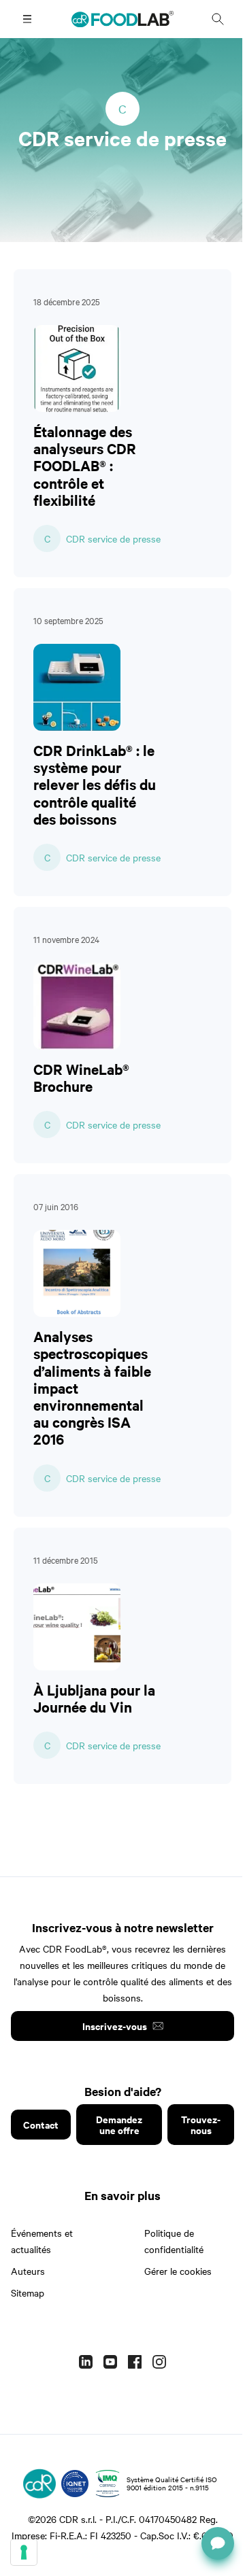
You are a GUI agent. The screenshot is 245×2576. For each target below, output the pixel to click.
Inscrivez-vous (115, 2026)
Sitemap (28, 2292)
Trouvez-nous (201, 2124)
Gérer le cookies (178, 2271)
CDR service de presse (113, 538)
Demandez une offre (119, 2124)
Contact (41, 2124)
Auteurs (28, 2271)
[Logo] (39, 2484)
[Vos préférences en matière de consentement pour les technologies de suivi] (24, 2552)
